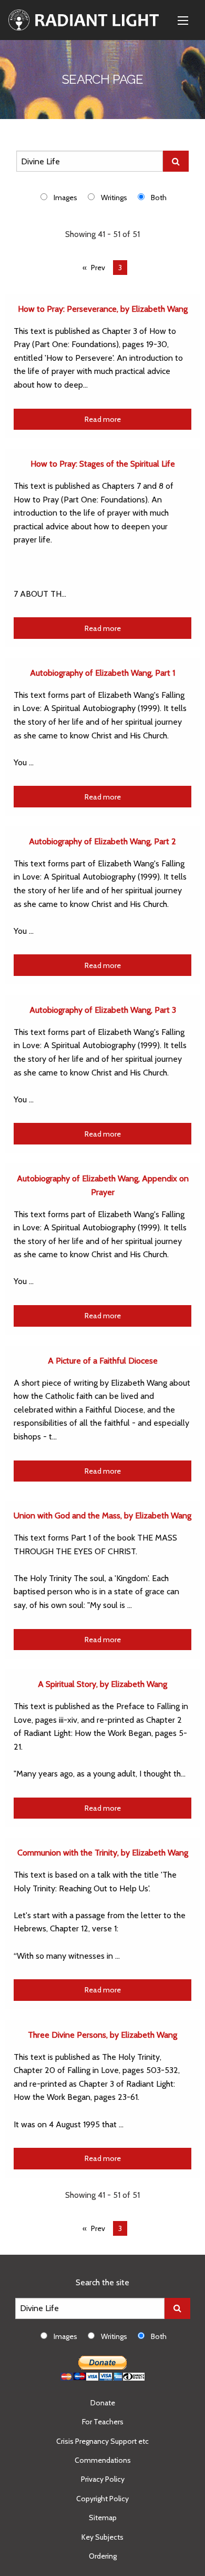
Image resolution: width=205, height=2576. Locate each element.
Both (159, 198)
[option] (64, 197)
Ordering (103, 2556)
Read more (103, 419)
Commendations (103, 2460)
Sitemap (103, 2518)
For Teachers (103, 2422)
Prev (98, 268)
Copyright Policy (102, 2499)
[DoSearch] (176, 161)
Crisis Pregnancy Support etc (102, 2441)
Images (65, 198)
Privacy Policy (103, 2479)
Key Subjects (102, 2537)
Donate (103, 2403)
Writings (114, 198)
